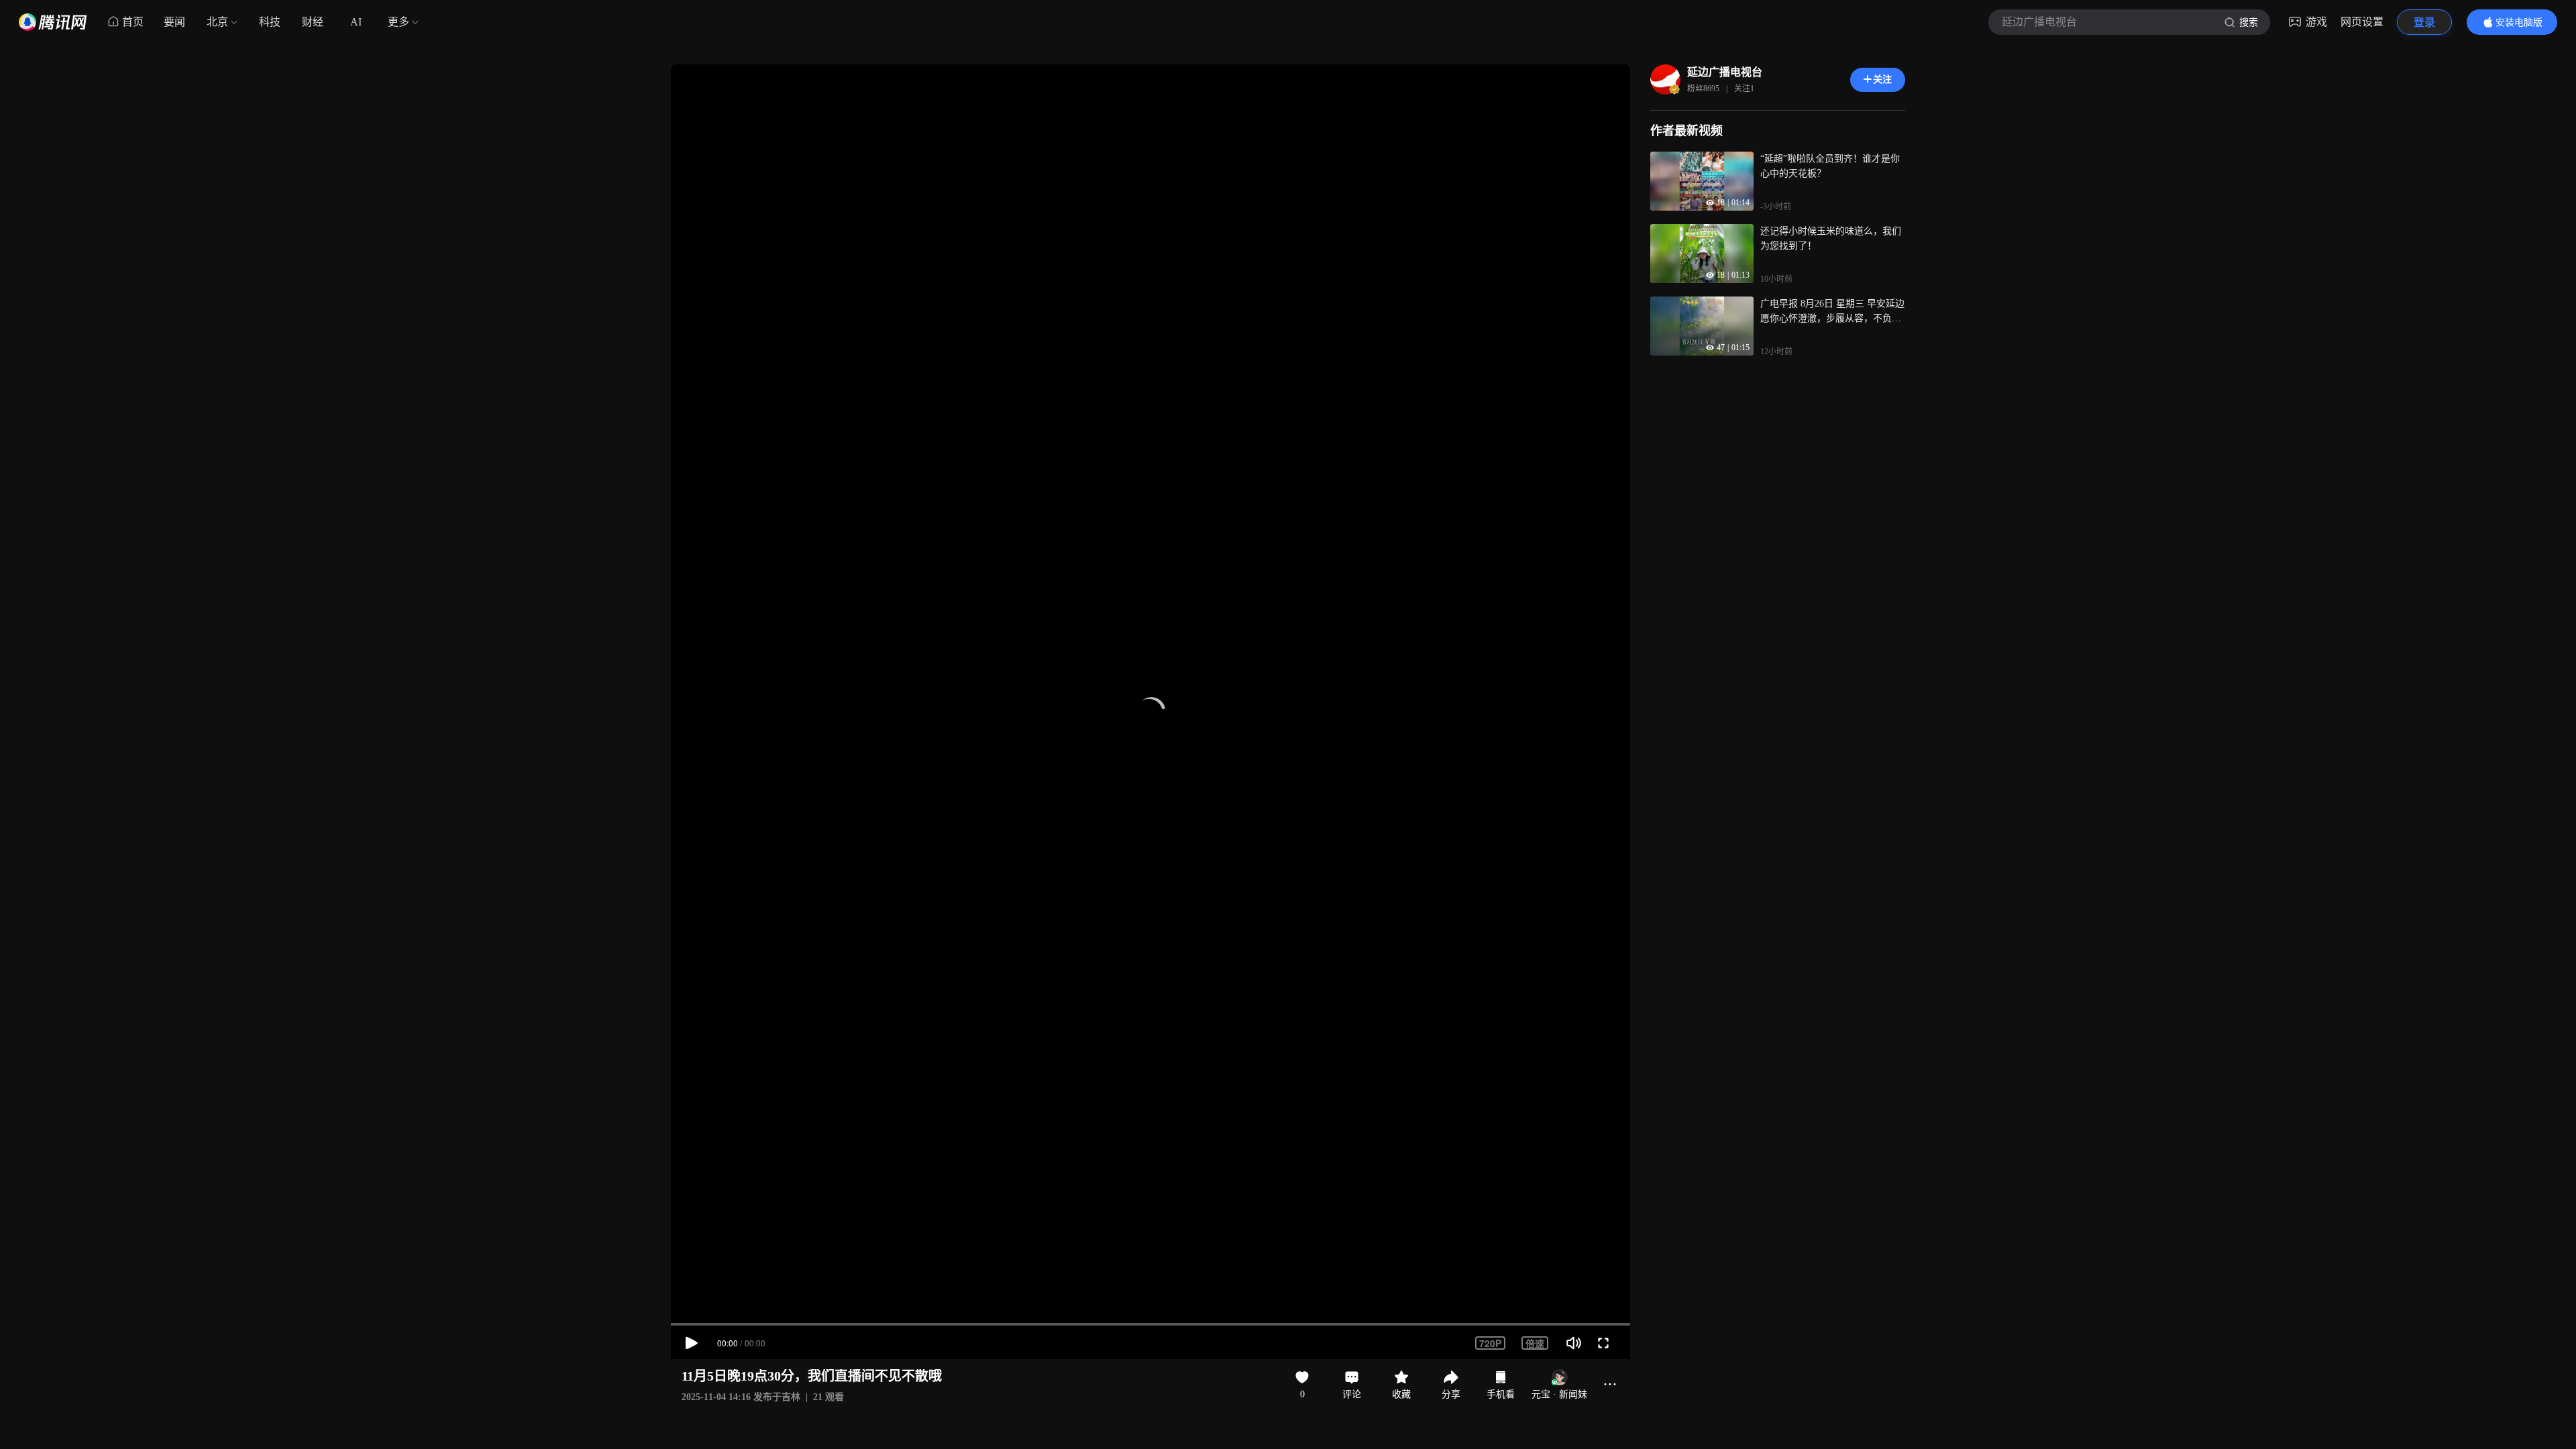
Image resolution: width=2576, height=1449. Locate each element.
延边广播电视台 (1725, 72)
